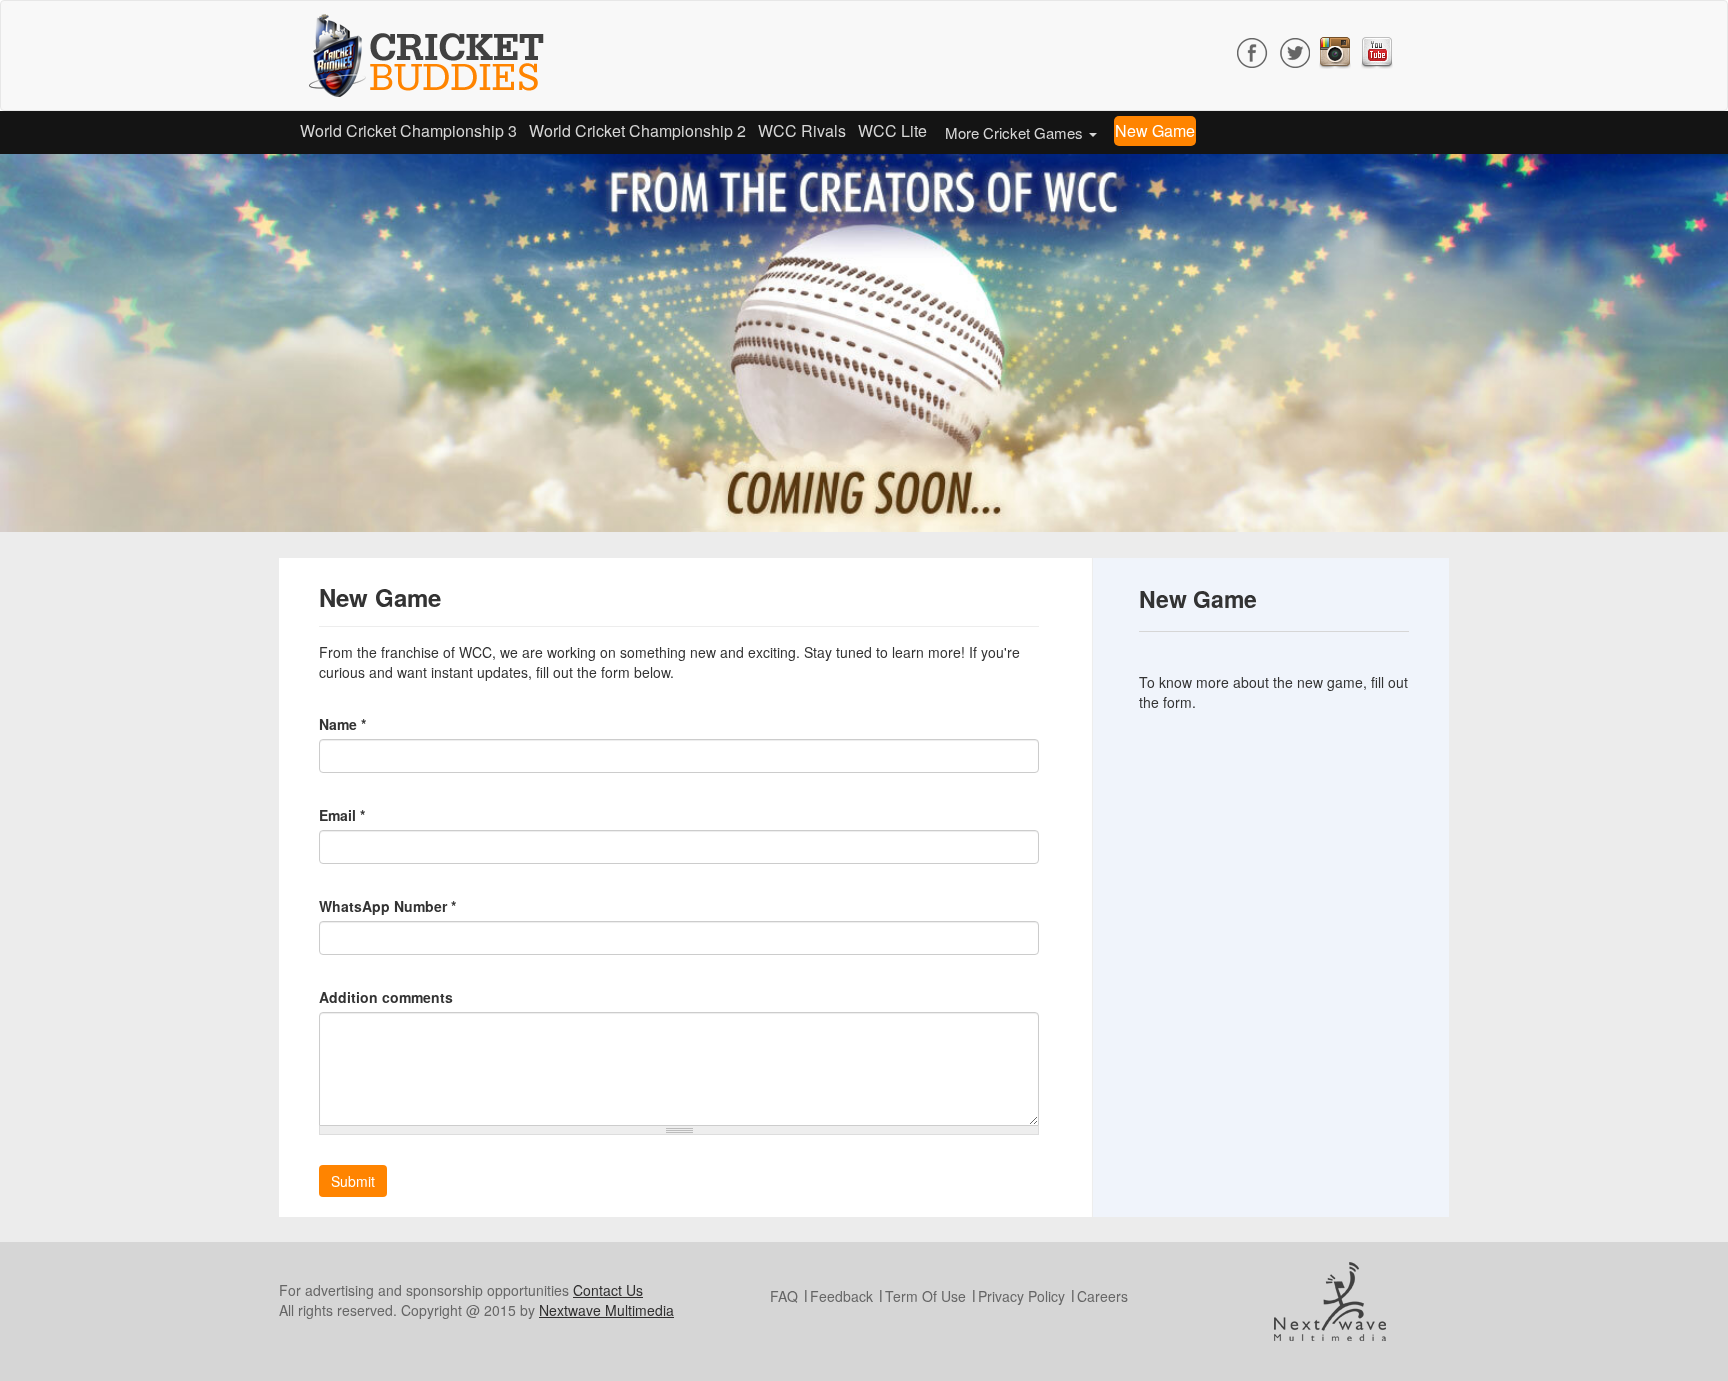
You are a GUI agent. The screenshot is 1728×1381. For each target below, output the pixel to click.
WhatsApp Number (387, 906)
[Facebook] (1253, 50)
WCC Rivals (802, 130)
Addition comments (386, 997)
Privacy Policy (1021, 1296)
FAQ (784, 1296)
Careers (1102, 1296)
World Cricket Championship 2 (637, 130)
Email (342, 815)
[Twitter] (1294, 50)
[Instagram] (1335, 50)
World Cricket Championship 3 (408, 130)
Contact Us (608, 1290)
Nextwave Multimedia (606, 1310)
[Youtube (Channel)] (1377, 50)
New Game (1155, 130)
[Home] (434, 55)
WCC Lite (892, 130)
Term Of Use (925, 1296)
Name (342, 724)
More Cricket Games (1016, 132)
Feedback (841, 1296)
